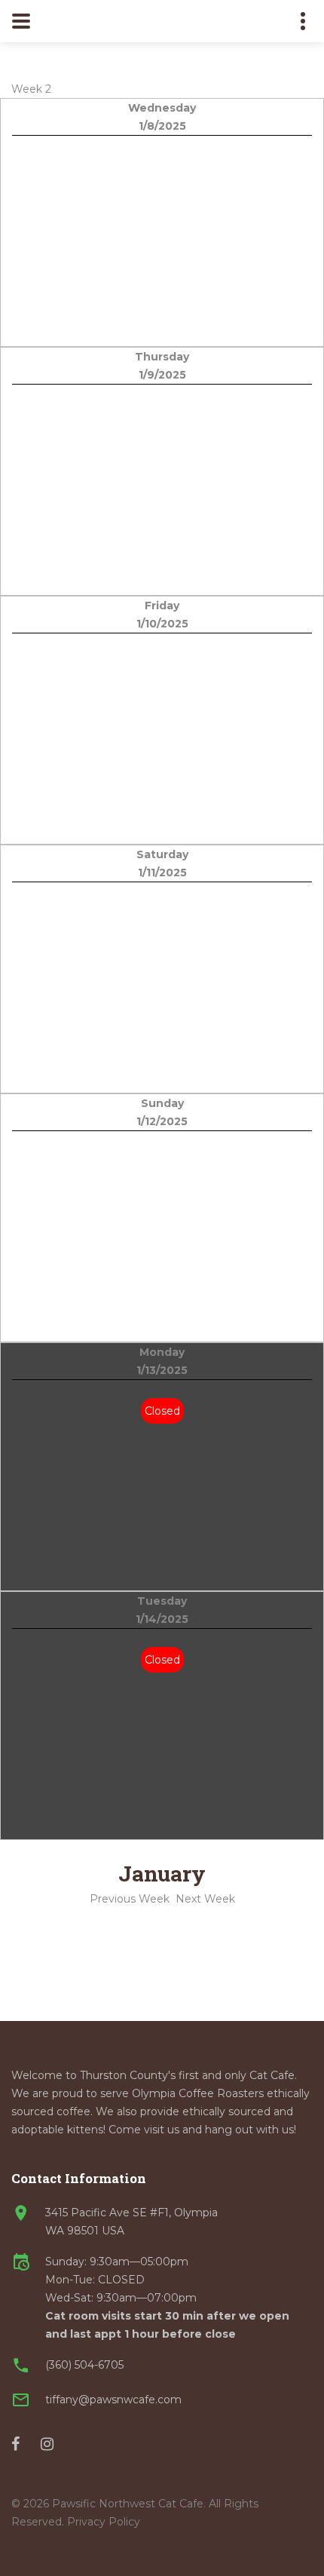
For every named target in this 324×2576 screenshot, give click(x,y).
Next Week (205, 1899)
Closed (162, 1411)
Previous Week (130, 1899)
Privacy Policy (104, 2522)
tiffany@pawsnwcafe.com (113, 2400)
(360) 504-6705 (84, 2365)
